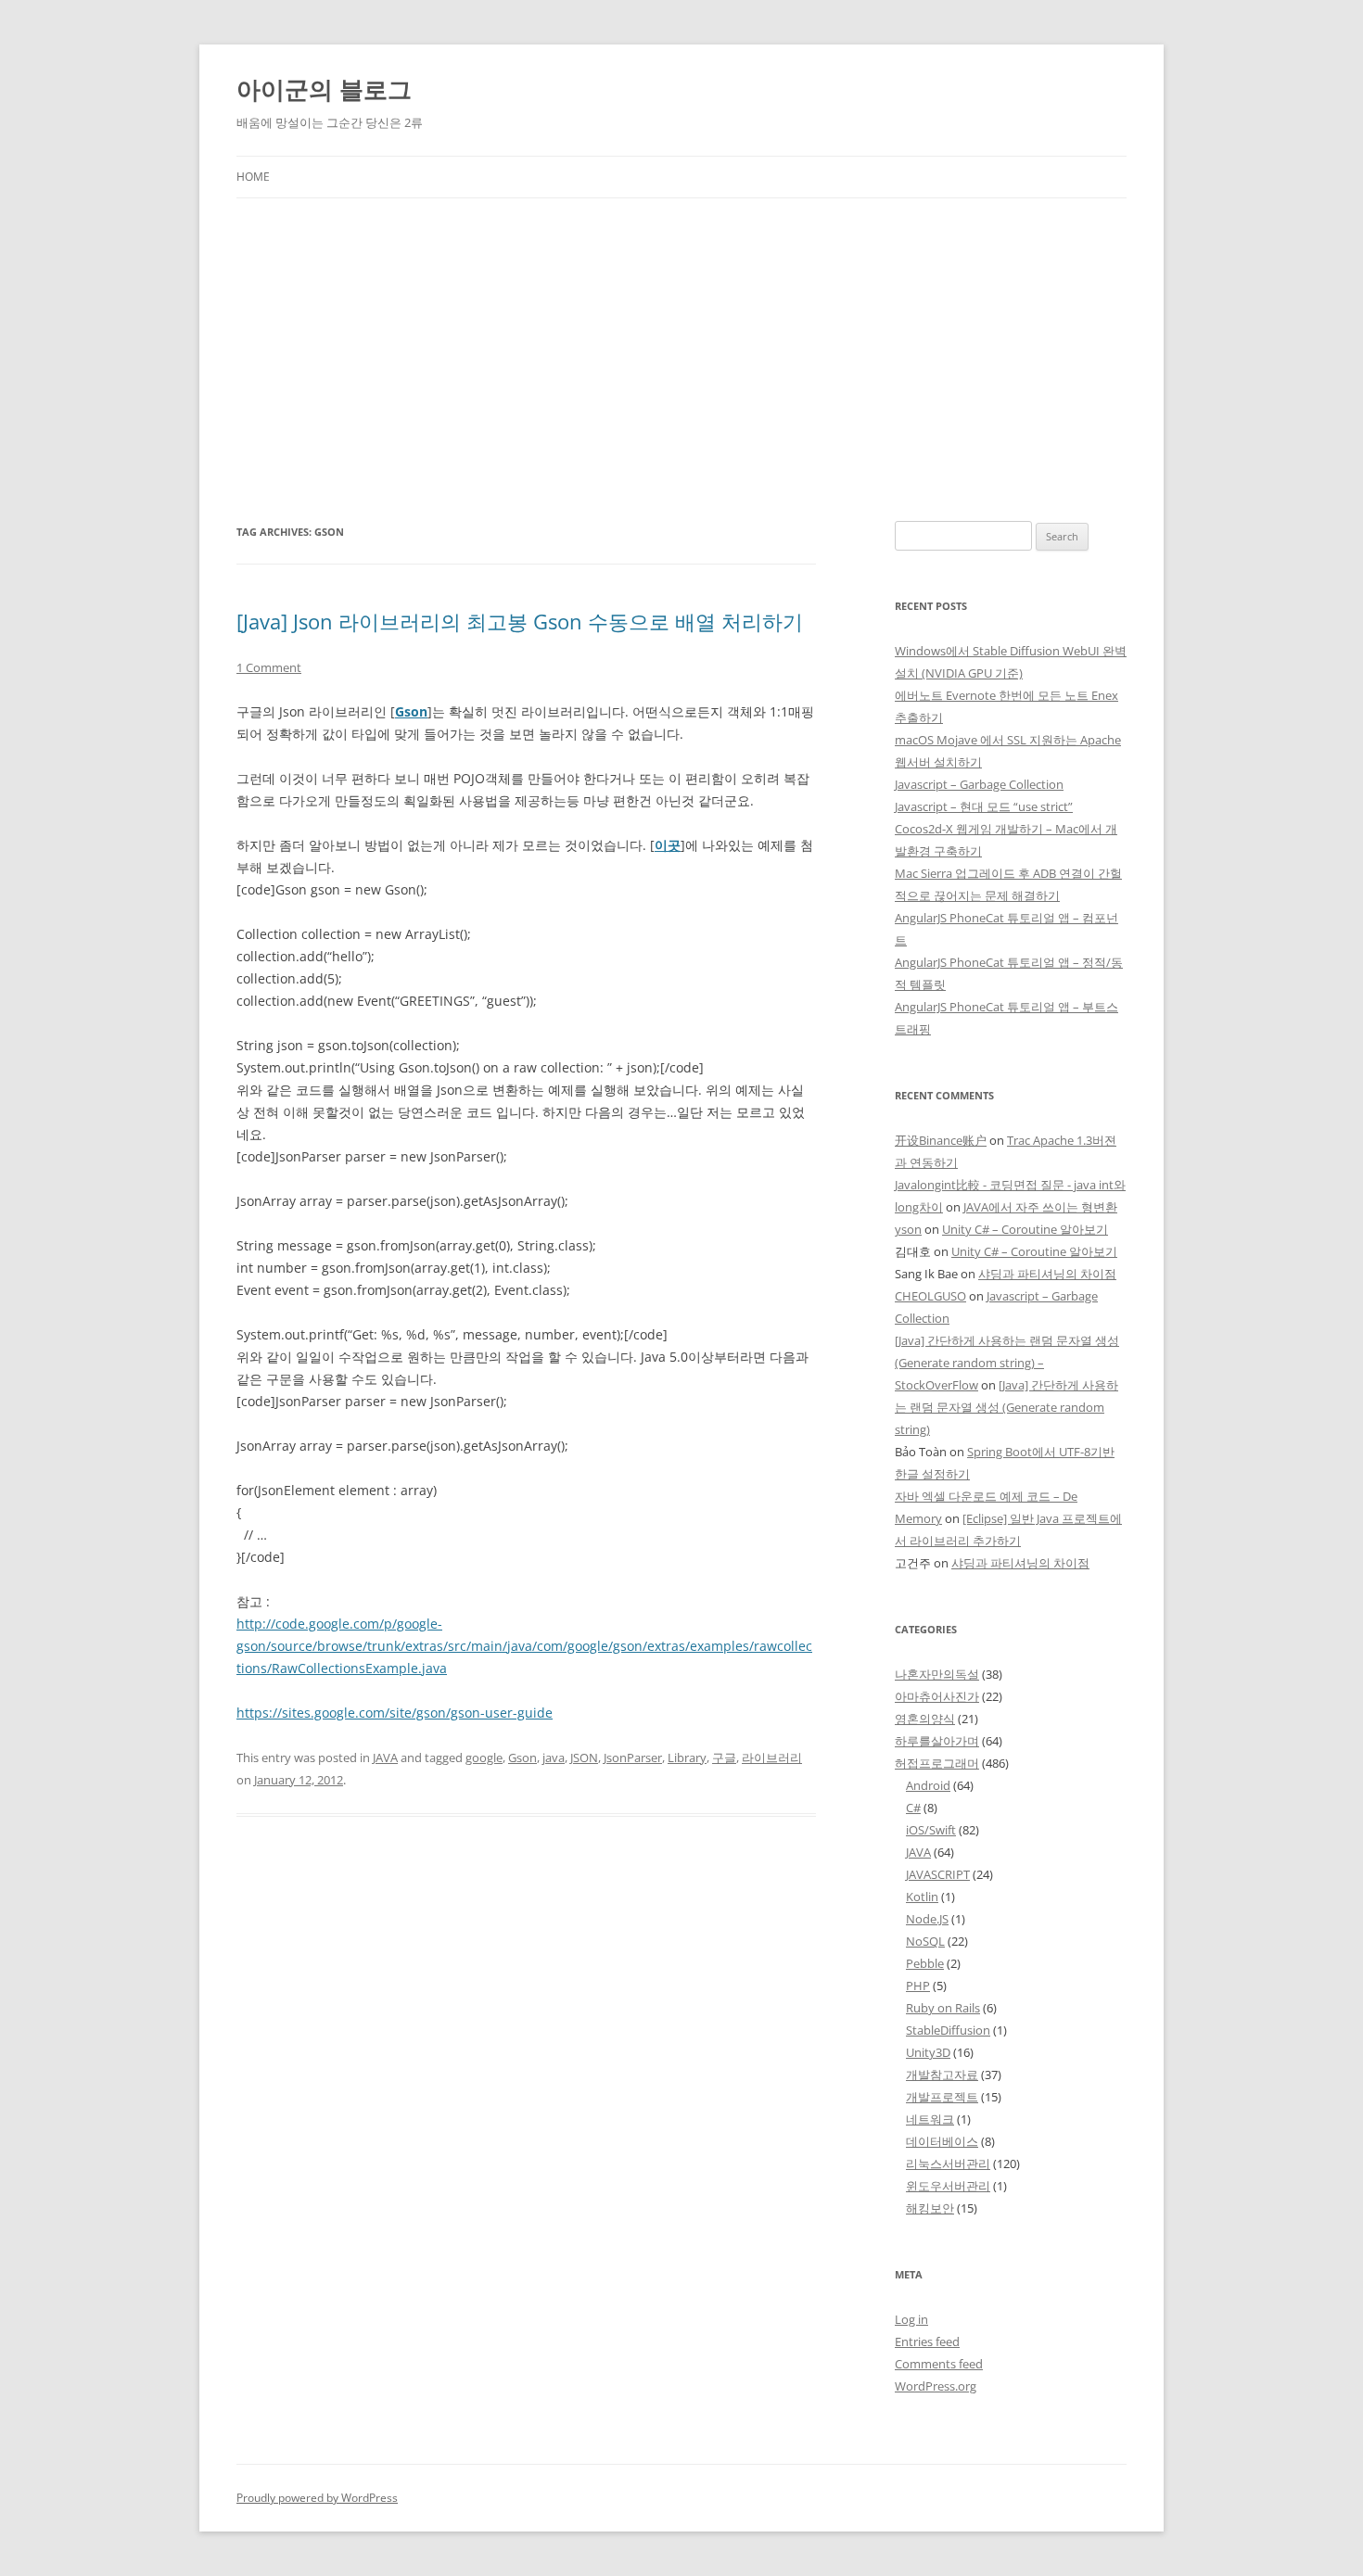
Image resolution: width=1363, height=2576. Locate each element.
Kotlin (922, 1897)
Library (687, 1758)
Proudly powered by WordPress (317, 2498)
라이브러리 (772, 1758)
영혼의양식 (925, 1719)
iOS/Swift (931, 1830)
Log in (911, 2319)
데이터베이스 (942, 2141)
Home (253, 177)
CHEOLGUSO (930, 1296)
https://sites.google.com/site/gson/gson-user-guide (395, 1713)
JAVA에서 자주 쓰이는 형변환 (1040, 1207)
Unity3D (928, 2052)
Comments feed (939, 2364)
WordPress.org (936, 2386)
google (484, 1758)
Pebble (925, 1963)
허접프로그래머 (937, 1763)
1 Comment (269, 667)
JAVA (385, 1758)
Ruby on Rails (943, 2008)
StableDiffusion (948, 2030)
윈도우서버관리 (948, 2186)
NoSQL (925, 1941)
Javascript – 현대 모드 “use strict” (984, 806)
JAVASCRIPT (938, 1874)
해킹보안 (930, 2208)
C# (913, 1808)
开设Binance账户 (941, 1140)
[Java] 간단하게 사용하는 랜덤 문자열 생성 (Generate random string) (1006, 1407)
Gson (411, 711)
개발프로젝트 (942, 2097)
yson (908, 1229)
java (554, 1758)
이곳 (668, 845)
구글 (724, 1758)
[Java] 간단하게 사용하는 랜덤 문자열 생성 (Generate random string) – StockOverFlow (1007, 1363)
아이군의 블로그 (324, 89)
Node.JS (927, 1919)
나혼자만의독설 (937, 1674)
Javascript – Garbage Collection (979, 784)
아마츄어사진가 (937, 1696)
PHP (918, 1986)
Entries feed (927, 2341)
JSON (584, 1758)
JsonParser (633, 1758)
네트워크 (930, 2119)
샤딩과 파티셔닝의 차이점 (1047, 1274)
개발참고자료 (942, 2075)
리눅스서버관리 (948, 2164)
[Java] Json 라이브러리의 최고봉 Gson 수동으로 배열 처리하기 (520, 621)
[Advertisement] (681, 337)
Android (928, 1785)
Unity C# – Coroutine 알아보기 (1025, 1229)
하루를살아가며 (937, 1741)
